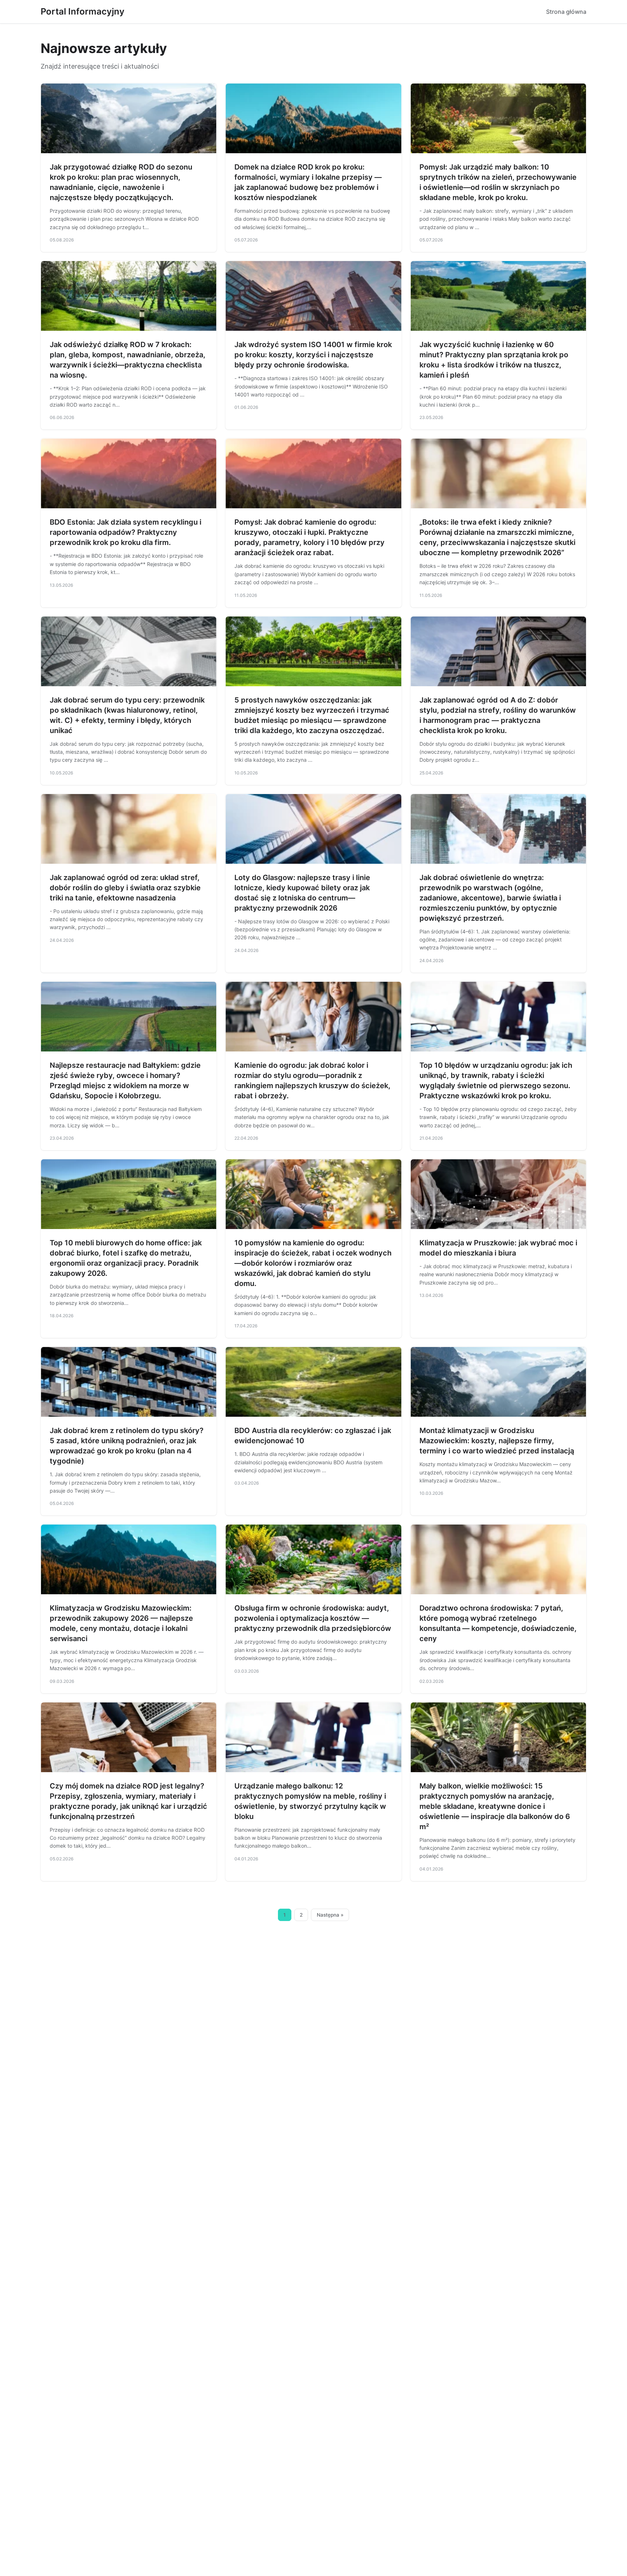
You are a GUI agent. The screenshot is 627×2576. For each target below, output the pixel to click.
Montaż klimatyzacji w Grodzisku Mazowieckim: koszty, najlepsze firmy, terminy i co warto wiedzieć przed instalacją (497, 1441)
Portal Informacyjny (83, 11)
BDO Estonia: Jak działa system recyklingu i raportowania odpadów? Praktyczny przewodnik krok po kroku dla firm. (126, 532)
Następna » (330, 1915)
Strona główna (566, 12)
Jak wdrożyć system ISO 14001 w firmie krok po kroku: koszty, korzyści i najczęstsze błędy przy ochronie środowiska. (313, 355)
